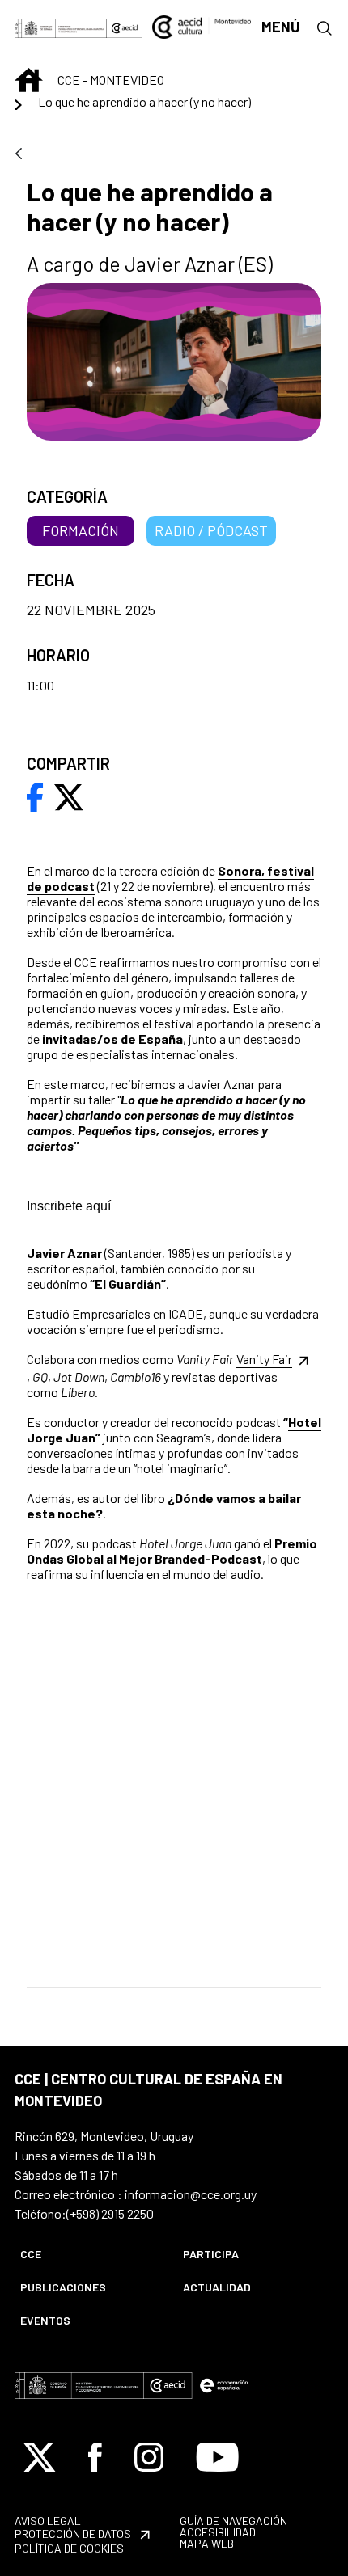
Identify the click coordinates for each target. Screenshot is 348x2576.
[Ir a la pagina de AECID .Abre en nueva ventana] (124, 26)
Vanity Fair (264, 1359)
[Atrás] (19, 155)
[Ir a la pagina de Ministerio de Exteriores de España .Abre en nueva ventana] (61, 26)
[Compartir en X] (69, 796)
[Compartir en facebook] (35, 796)
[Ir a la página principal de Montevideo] (202, 25)
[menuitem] (88, 2254)
